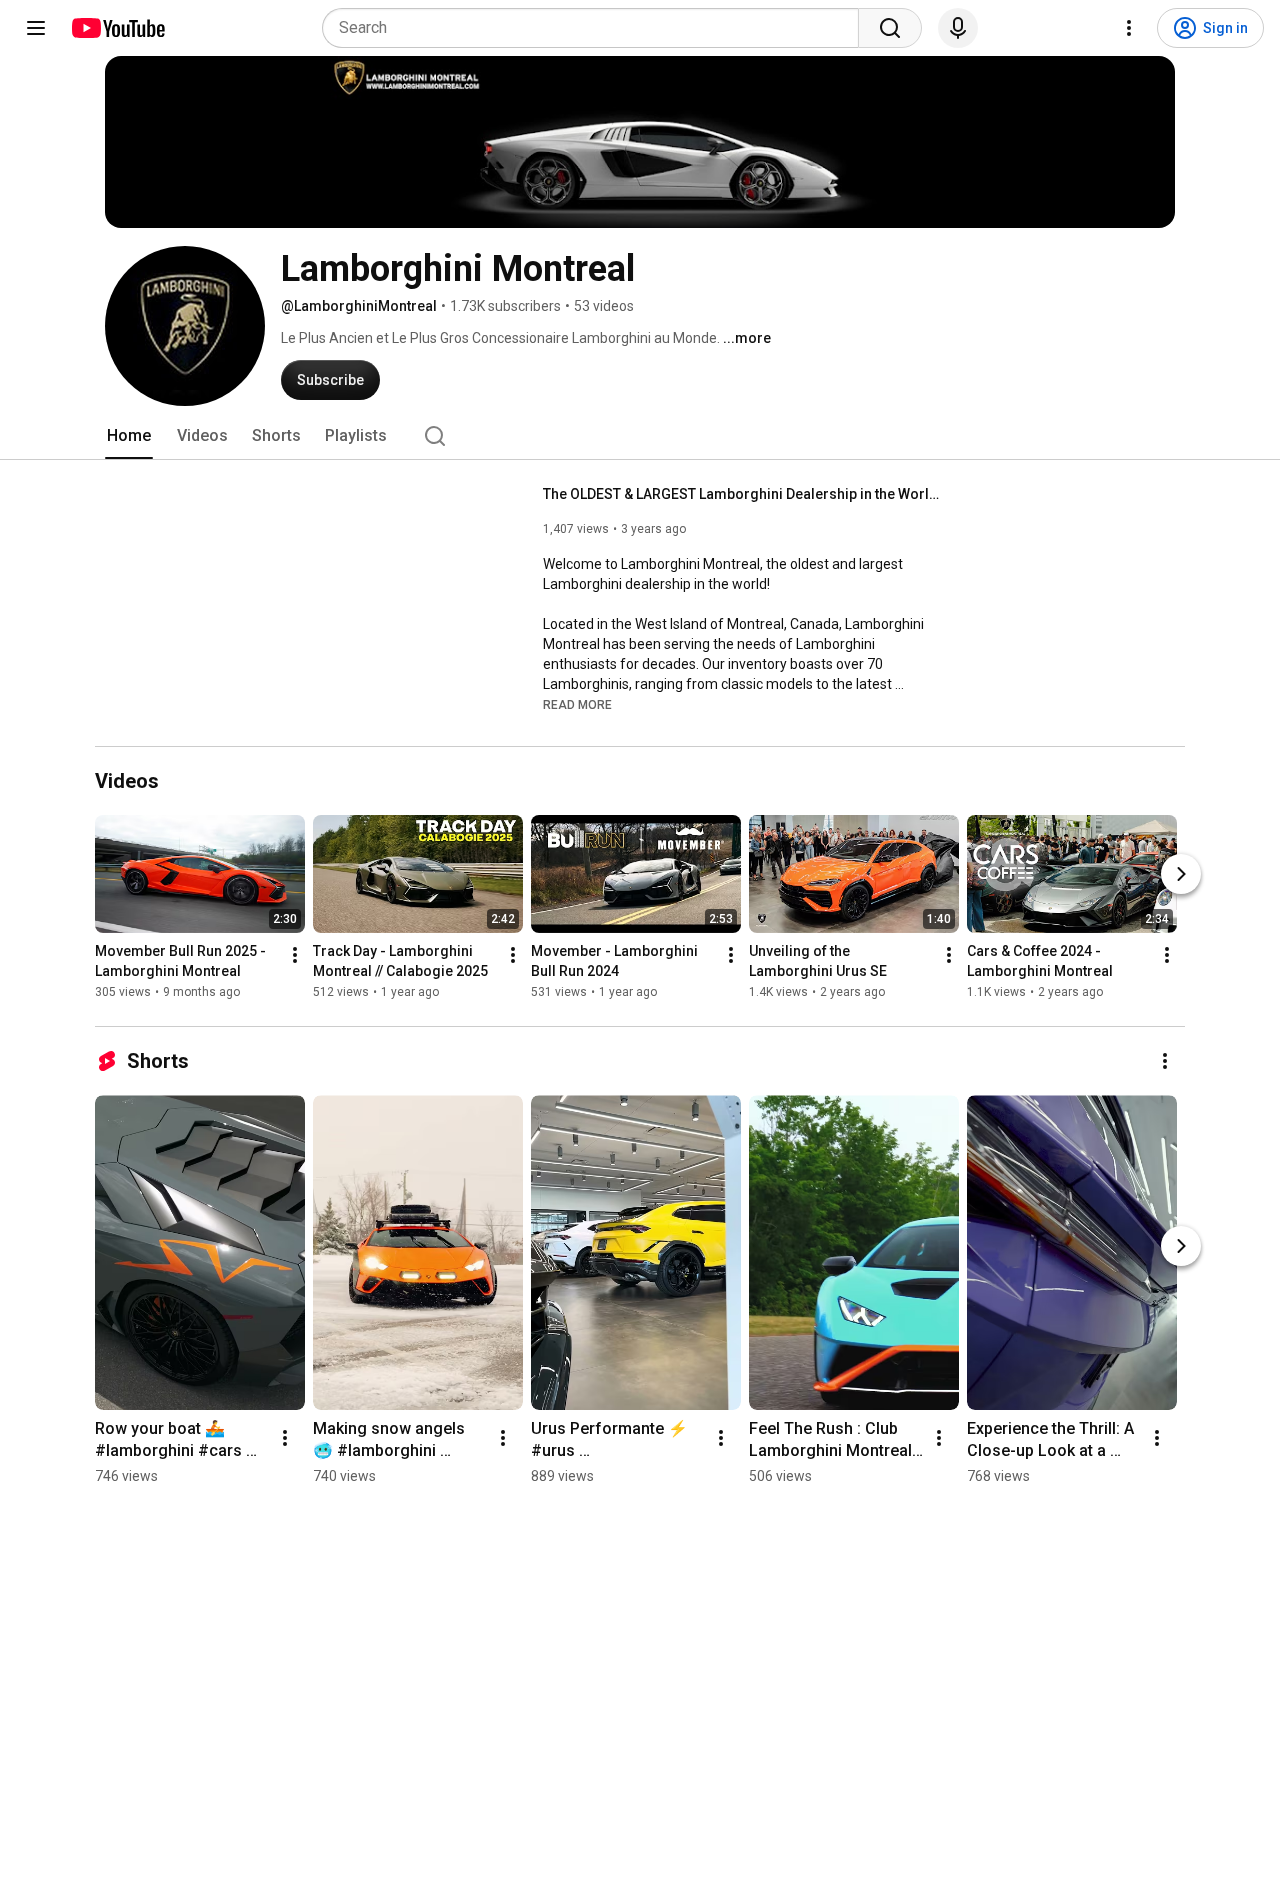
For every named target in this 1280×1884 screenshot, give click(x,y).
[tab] (129, 436)
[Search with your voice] (958, 28)
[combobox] (596, 28)
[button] (577, 704)
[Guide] (36, 28)
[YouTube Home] (117, 28)
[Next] (1181, 875)
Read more (577, 705)
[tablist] (640, 436)
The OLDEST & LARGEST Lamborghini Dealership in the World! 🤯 (743, 494)
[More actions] (295, 956)
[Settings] (1129, 28)
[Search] (890, 28)
